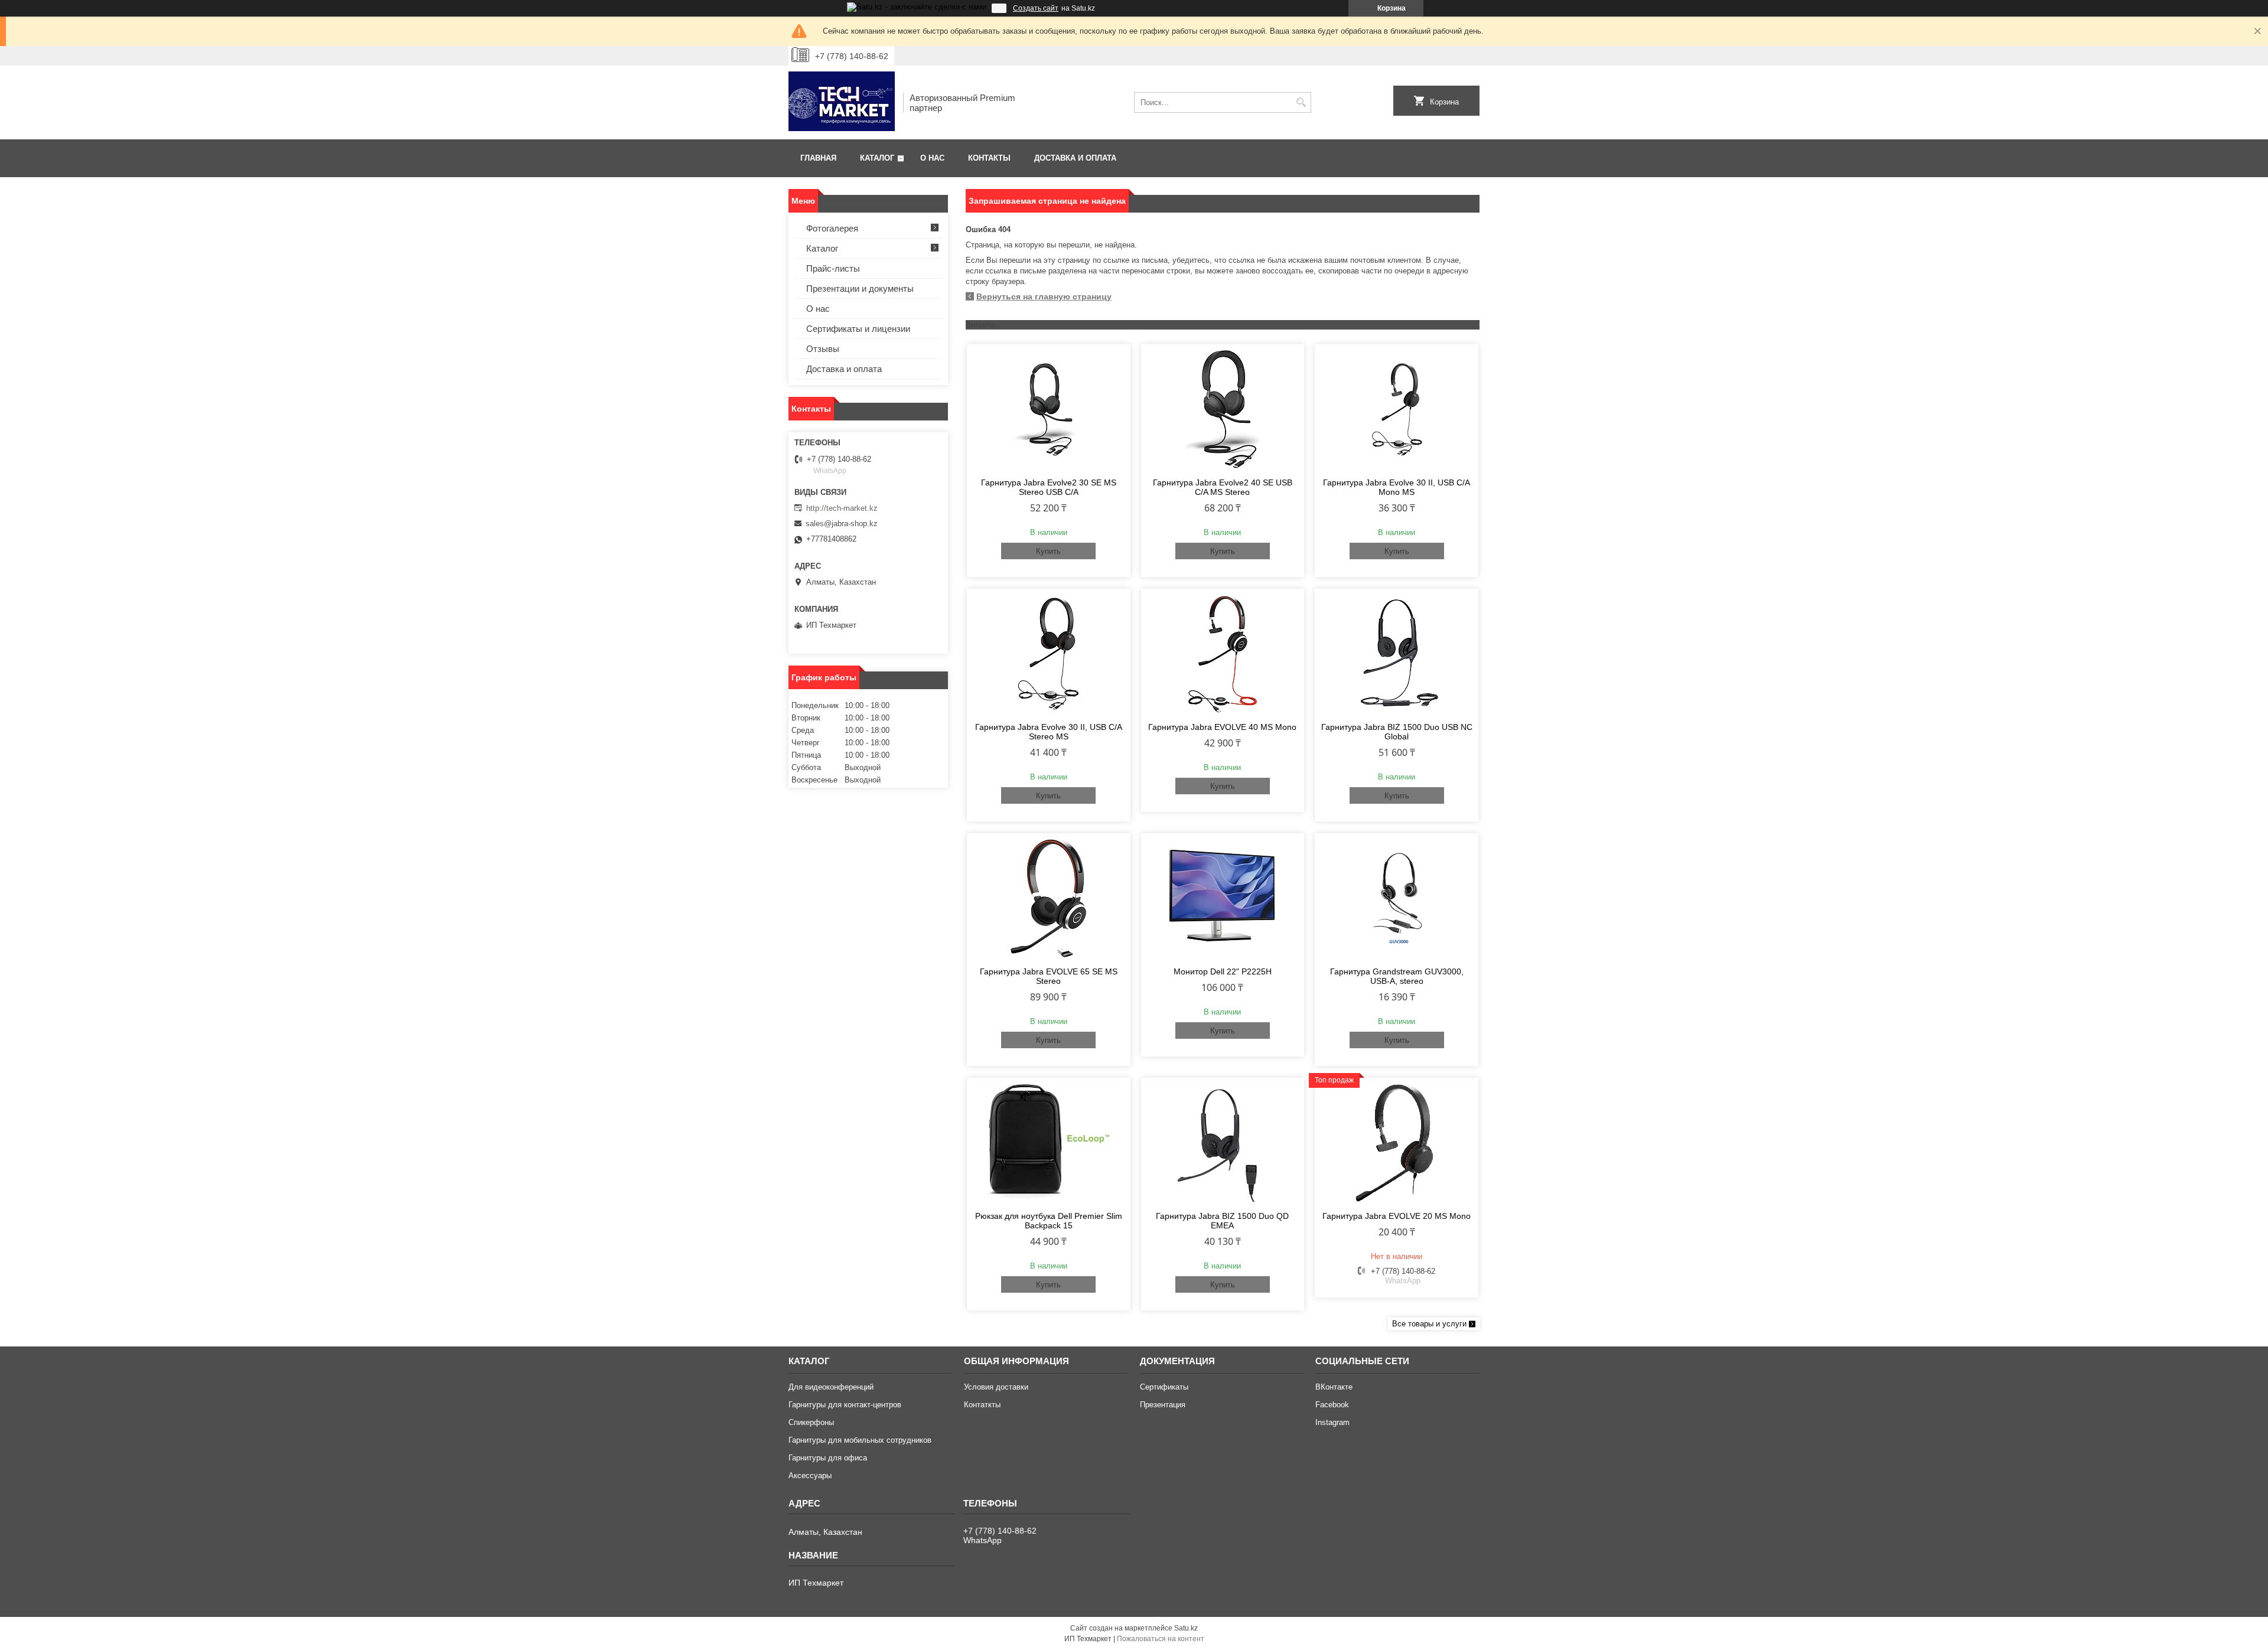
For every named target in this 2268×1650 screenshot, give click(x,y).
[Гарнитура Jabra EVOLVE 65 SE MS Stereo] (1049, 898)
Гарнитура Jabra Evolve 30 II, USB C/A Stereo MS (1049, 732)
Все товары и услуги (1429, 1324)
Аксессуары (810, 1475)
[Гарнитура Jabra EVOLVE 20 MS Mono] (1397, 1143)
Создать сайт (1036, 8)
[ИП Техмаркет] (842, 102)
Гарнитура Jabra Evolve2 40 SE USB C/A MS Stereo (1223, 487)
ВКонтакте (1334, 1387)
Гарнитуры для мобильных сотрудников (860, 1440)
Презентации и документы (860, 288)
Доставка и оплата (1075, 158)
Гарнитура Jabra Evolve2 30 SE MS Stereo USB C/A (1049, 487)
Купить (1048, 551)
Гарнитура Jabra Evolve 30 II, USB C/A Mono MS (1397, 487)
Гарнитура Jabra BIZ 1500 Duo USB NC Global (1397, 732)
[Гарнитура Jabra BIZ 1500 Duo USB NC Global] (1397, 654)
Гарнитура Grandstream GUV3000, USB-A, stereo (1397, 976)
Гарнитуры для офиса (828, 1458)
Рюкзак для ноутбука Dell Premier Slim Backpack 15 (1049, 1221)
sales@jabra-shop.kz (842, 524)
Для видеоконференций (831, 1387)
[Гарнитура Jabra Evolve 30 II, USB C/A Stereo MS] (1049, 654)
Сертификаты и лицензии (858, 329)
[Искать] (1301, 102)
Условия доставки (996, 1387)
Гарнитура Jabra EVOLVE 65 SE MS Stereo (1049, 976)
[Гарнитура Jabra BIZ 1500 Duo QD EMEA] (1223, 1143)
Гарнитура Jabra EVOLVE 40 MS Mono (1222, 727)
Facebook (1332, 1405)
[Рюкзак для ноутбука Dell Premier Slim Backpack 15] (1049, 1143)
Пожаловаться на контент (1161, 1639)
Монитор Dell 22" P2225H (1223, 971)
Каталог (877, 158)
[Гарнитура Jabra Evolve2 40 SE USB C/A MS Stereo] (1223, 409)
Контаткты (982, 1405)
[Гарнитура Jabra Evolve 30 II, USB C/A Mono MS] (1397, 409)
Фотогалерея (832, 228)
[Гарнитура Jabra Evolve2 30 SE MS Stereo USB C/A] (1049, 409)
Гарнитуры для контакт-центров (845, 1405)
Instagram (1332, 1422)
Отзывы (823, 349)
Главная (818, 158)
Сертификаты (1164, 1387)
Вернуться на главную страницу (1044, 296)
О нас (932, 158)
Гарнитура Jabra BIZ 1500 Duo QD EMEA (1222, 1221)
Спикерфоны (811, 1422)
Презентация (1163, 1405)
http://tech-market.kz (842, 508)
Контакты (989, 158)
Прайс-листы (833, 268)
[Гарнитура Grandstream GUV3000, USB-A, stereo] (1397, 898)
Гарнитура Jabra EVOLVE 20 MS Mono (1397, 1216)
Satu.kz (1186, 1628)
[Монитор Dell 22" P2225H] (1223, 898)
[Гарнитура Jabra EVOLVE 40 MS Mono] (1223, 654)
